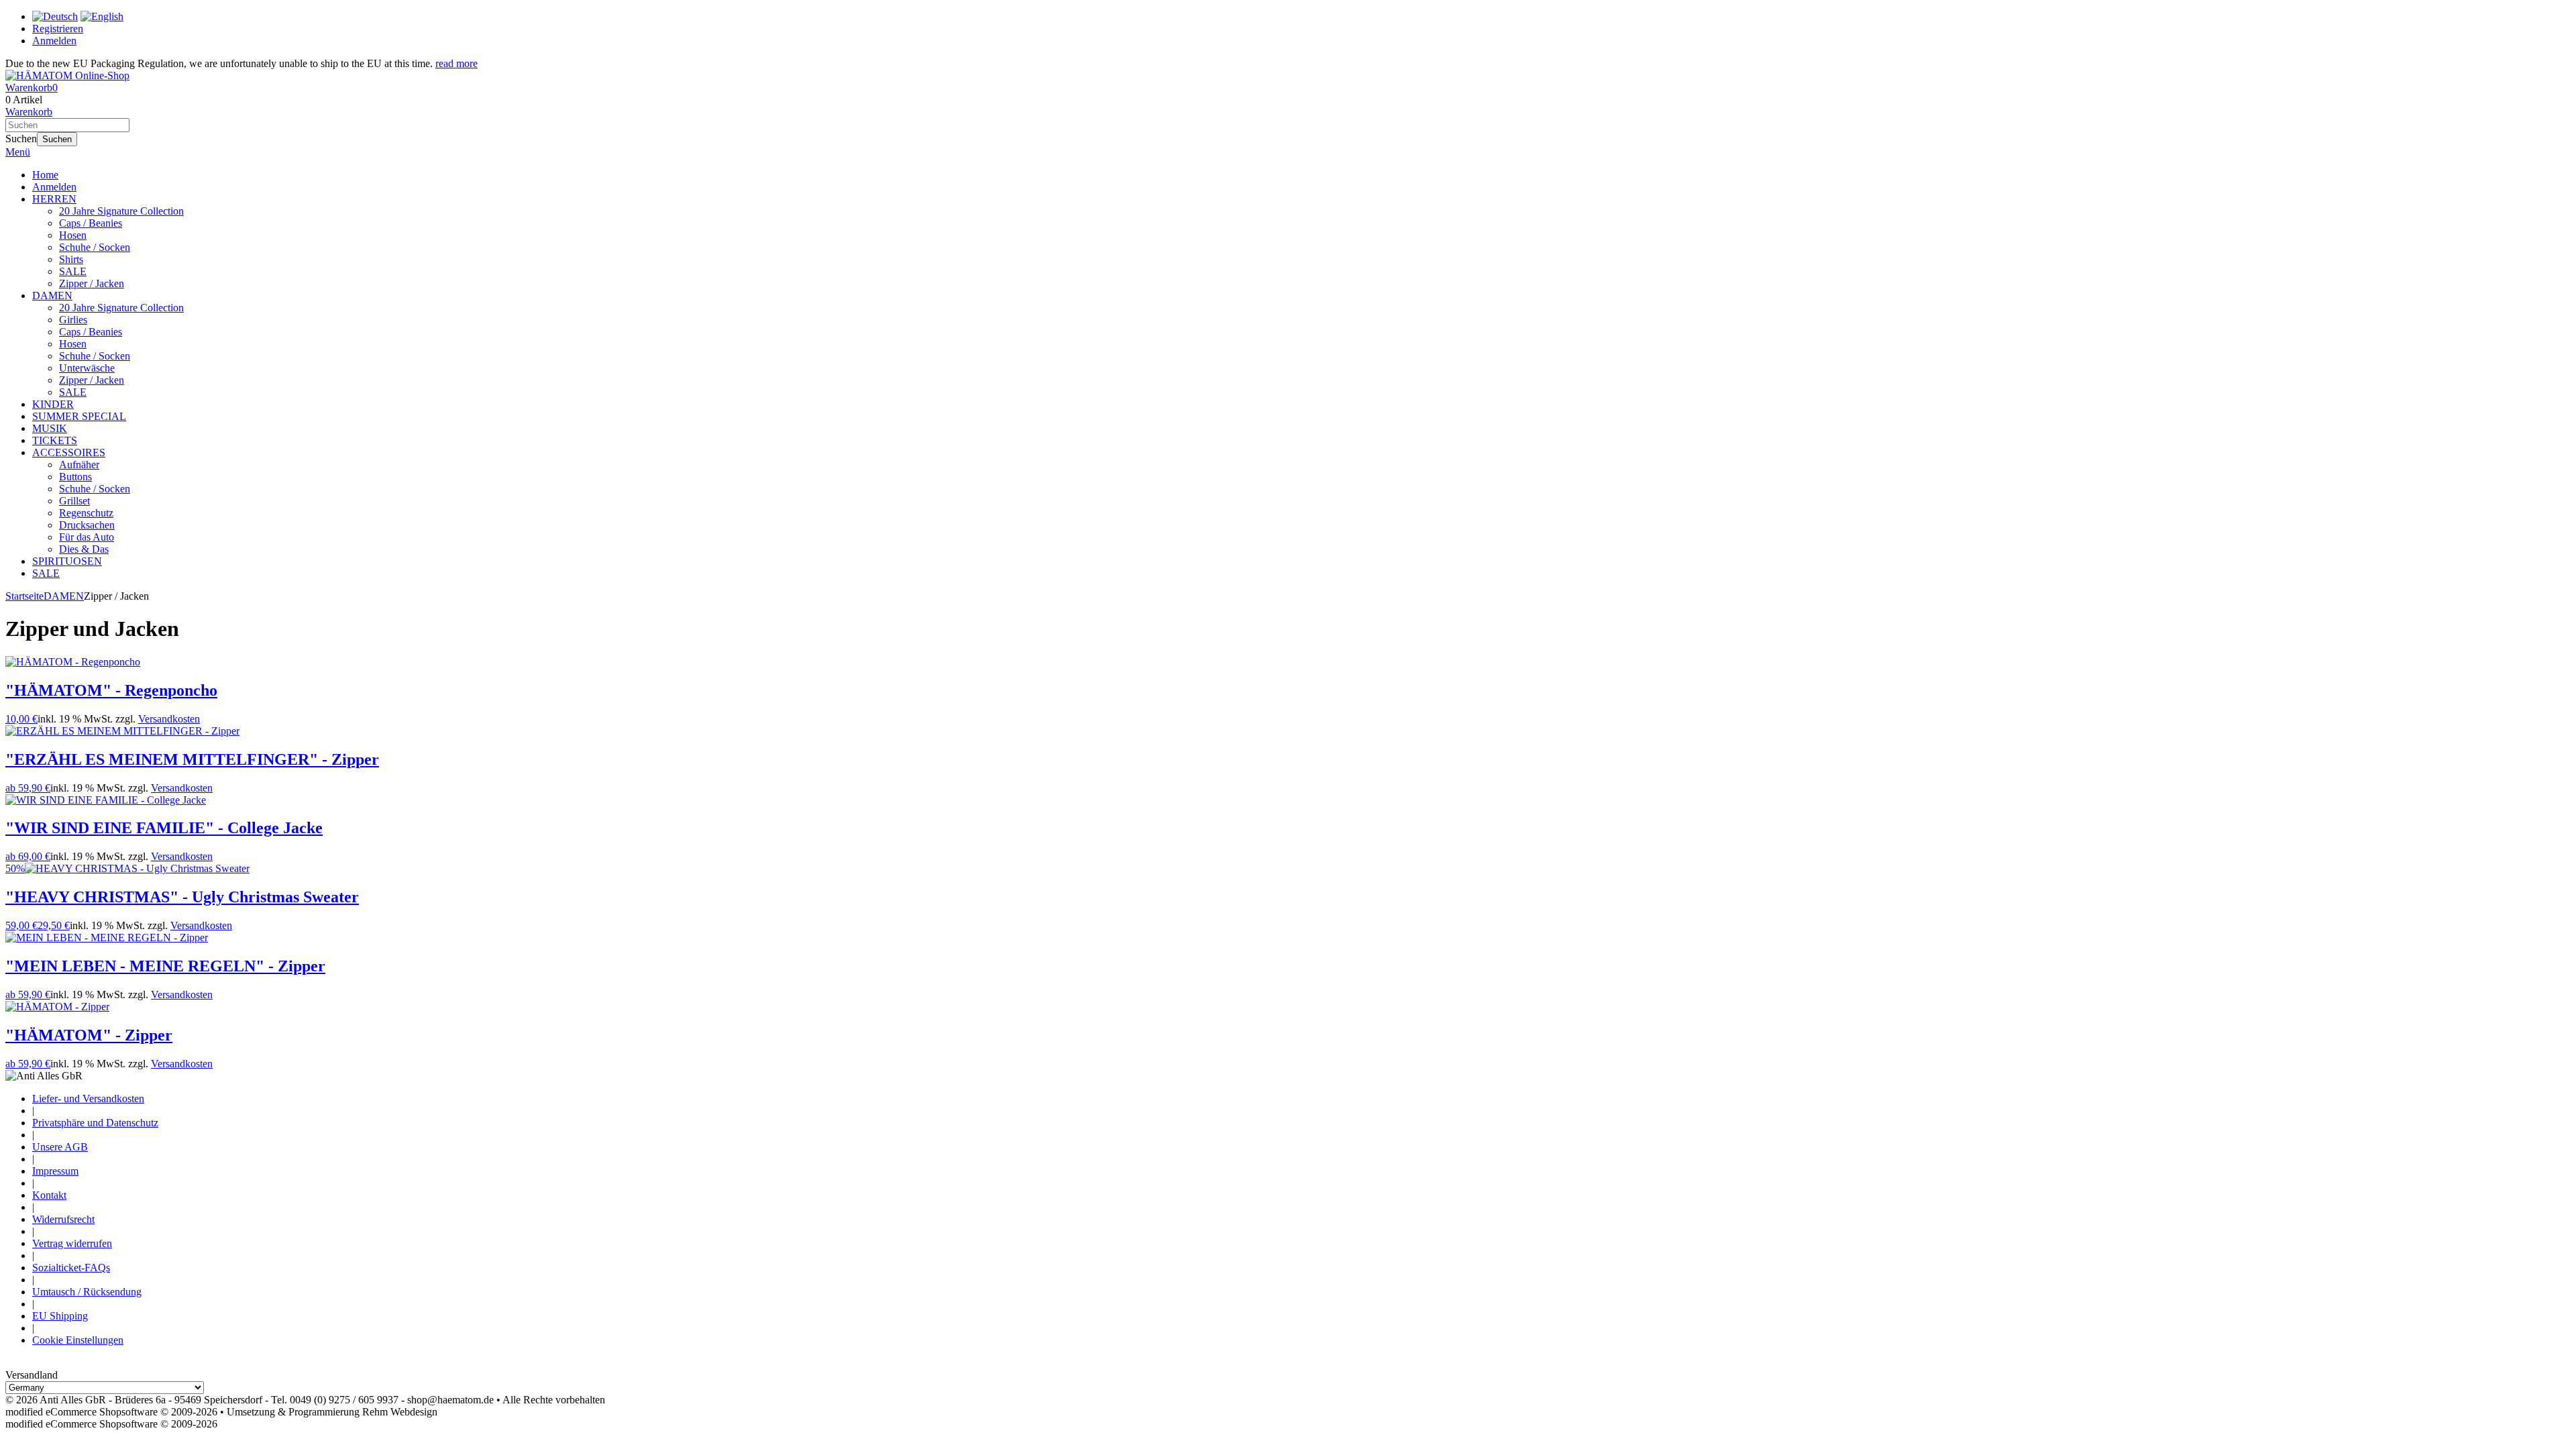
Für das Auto (87, 537)
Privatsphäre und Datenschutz (95, 1123)
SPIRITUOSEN (67, 561)
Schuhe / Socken (95, 247)
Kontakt (49, 1195)
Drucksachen (87, 525)
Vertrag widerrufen (72, 1243)
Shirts (71, 259)
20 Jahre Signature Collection (121, 211)
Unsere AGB (60, 1147)
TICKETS (55, 440)
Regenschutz (86, 513)
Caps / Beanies (91, 223)
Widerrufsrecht (63, 1219)
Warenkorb (29, 112)
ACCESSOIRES (69, 452)
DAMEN (52, 296)
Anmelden (54, 187)
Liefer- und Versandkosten (88, 1098)
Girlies (73, 320)
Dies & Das (84, 549)
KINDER (53, 404)
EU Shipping (60, 1316)
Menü (18, 152)
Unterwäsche (87, 368)
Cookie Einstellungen (78, 1340)
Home (45, 175)
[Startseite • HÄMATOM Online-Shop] (67, 75)
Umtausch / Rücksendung (87, 1292)
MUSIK (50, 428)
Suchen (57, 139)
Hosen (73, 235)
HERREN (54, 199)
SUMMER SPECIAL (79, 416)
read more (457, 63)
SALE (73, 271)
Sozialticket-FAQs (71, 1268)
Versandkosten (169, 719)
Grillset (74, 501)
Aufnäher (79, 465)
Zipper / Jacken (92, 283)
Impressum (55, 1171)
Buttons (75, 477)
